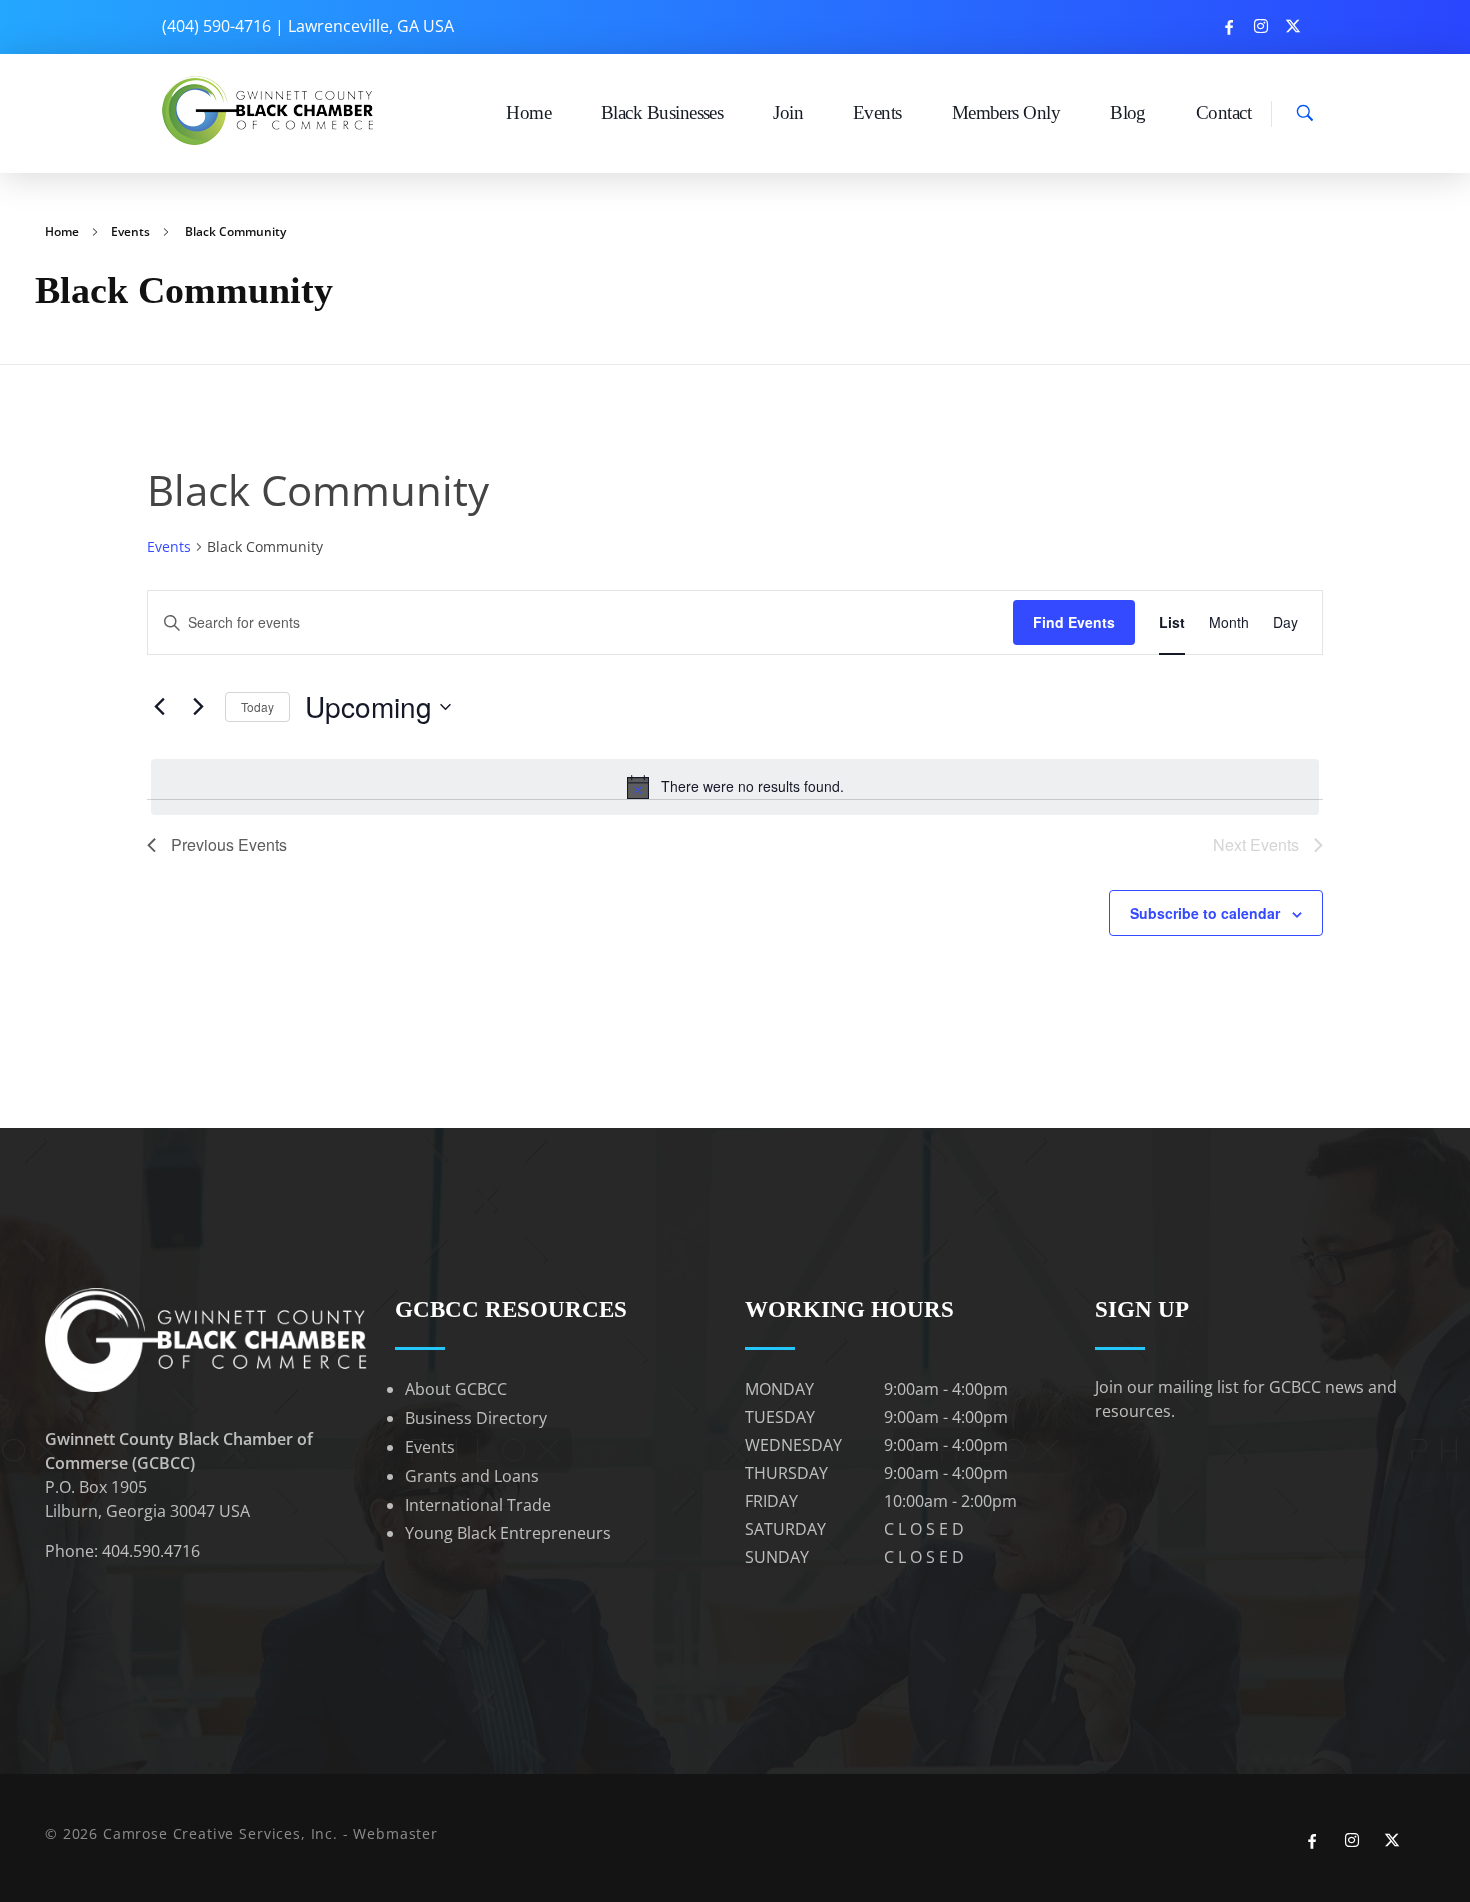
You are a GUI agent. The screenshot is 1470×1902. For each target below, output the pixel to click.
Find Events (1074, 622)
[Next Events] (198, 707)
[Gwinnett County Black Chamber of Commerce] (270, 110)
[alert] (735, 787)
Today (257, 706)
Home (62, 231)
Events (130, 231)
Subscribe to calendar (1205, 913)
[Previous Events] (159, 707)
